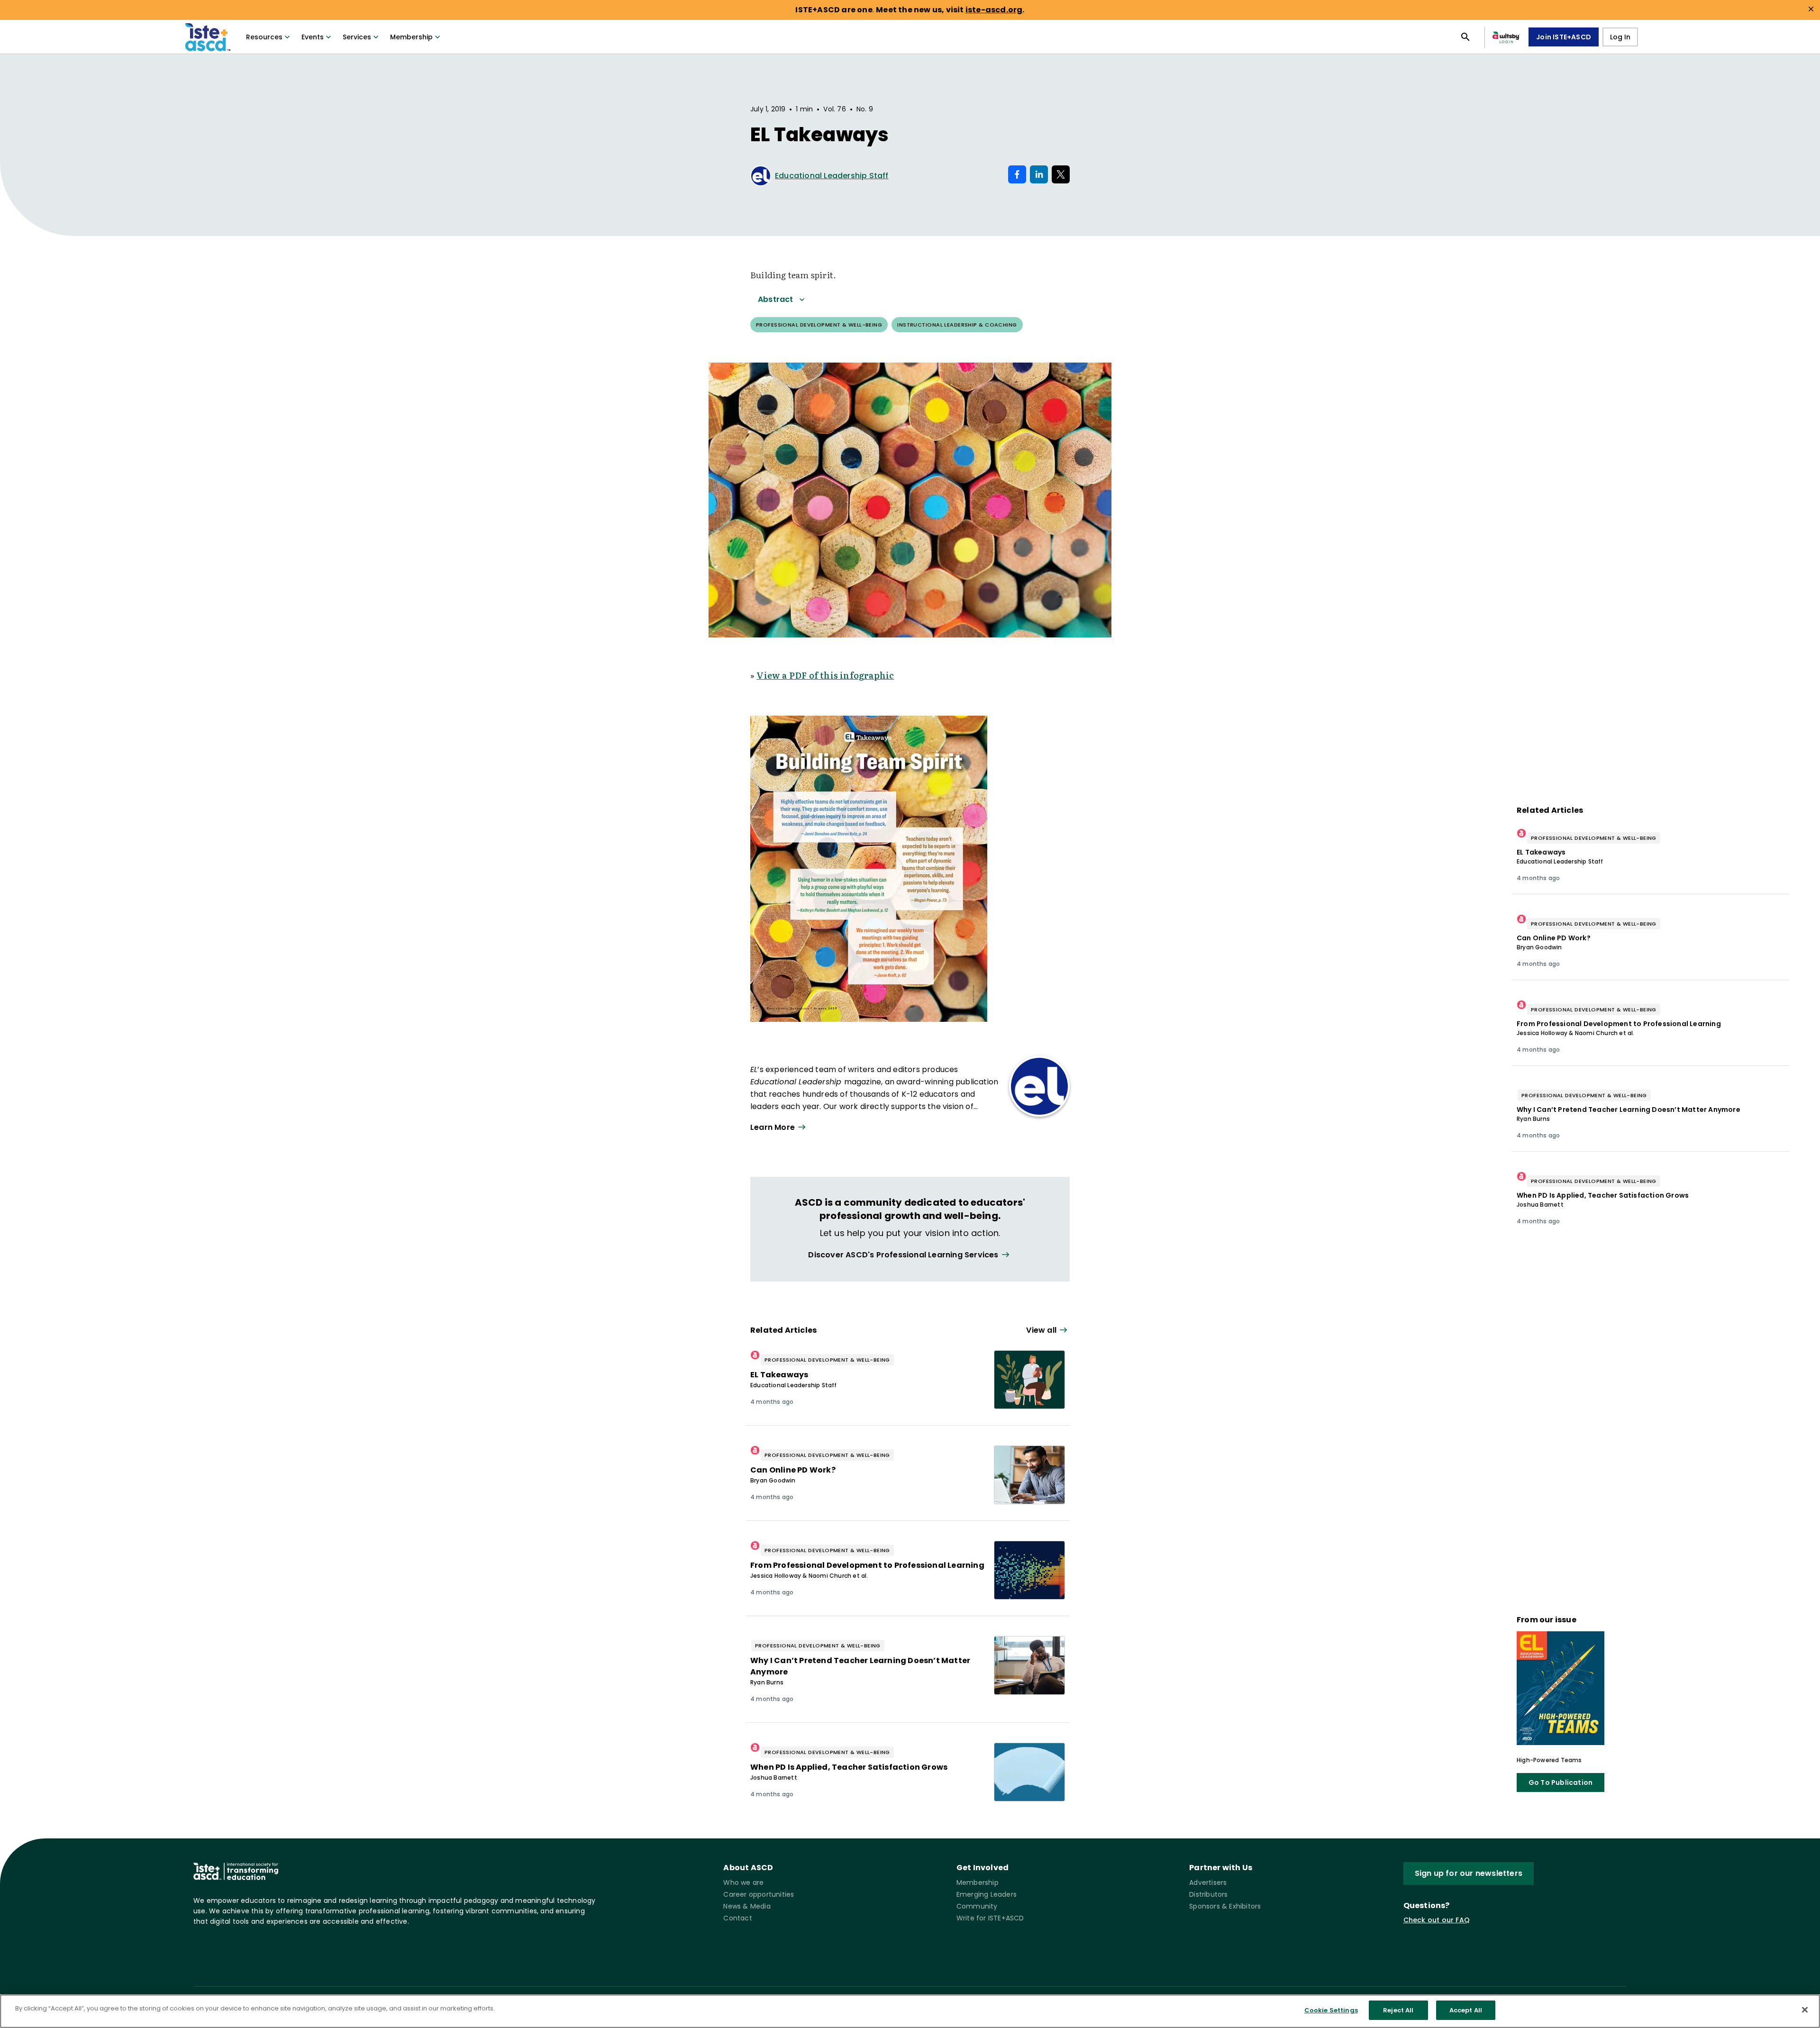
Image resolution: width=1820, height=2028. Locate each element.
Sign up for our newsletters (1469, 1873)
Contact (737, 1918)
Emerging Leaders (987, 1894)
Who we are (743, 1882)
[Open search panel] (1465, 37)
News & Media (747, 1906)
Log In (1620, 37)
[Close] (1805, 2010)
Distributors (1208, 1894)
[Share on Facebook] (1017, 174)
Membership (411, 37)
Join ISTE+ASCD (1564, 37)
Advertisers (1208, 1882)
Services (357, 37)
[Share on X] (1061, 174)
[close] (1811, 9)
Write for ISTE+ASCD (990, 1918)
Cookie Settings (1331, 2010)
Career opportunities (759, 1894)
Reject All (1398, 2010)
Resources (264, 37)
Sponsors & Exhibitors (1225, 1906)
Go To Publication (1561, 1782)
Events (313, 37)
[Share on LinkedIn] (1039, 174)
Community (977, 1906)
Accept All (1466, 2010)
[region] (910, 2011)
